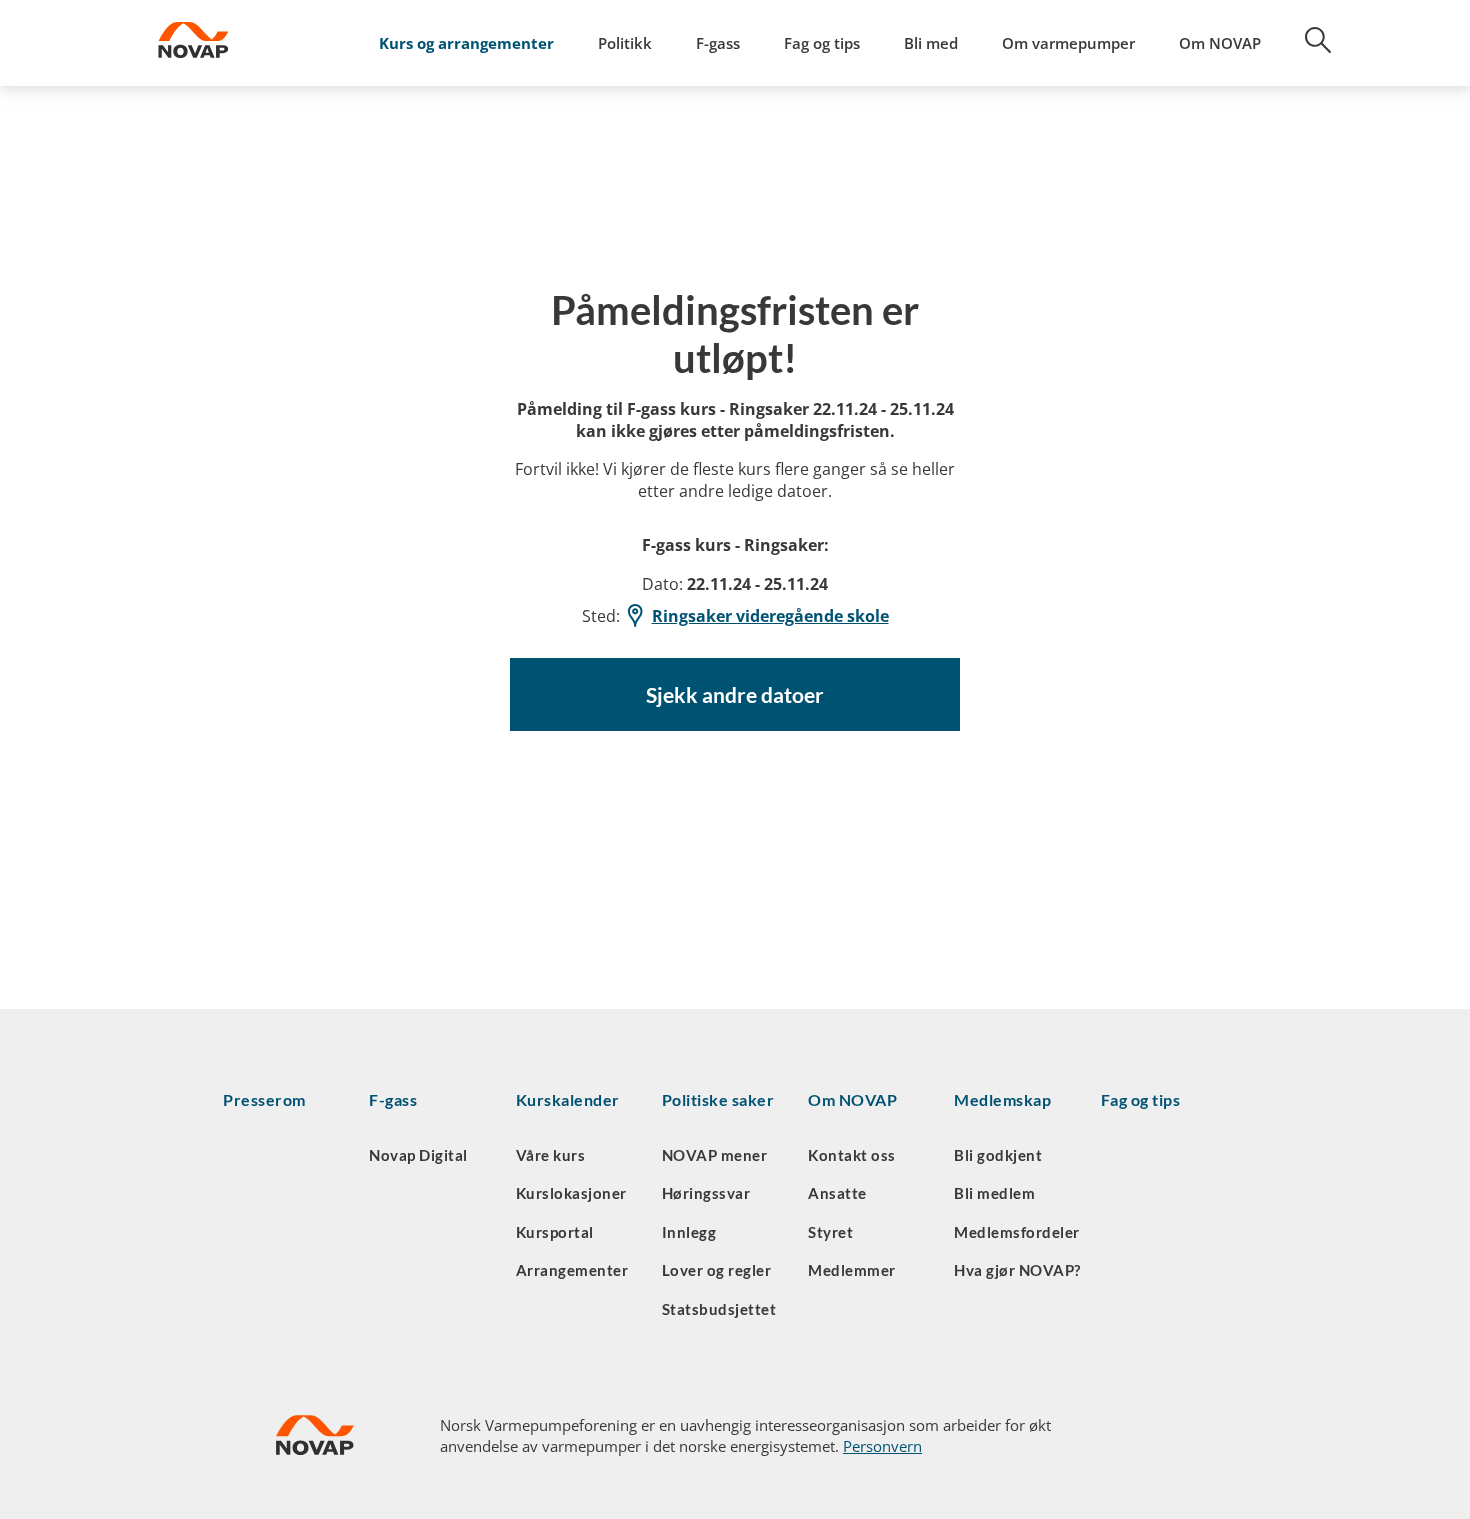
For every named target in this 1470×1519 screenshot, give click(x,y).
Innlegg (689, 1232)
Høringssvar (706, 1193)
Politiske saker (718, 1099)
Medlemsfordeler (1017, 1232)
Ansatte (837, 1193)
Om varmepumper (1068, 43)
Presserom (264, 1099)
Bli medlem (994, 1193)
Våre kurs (551, 1155)
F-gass (718, 43)
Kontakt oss (852, 1155)
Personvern (882, 1446)
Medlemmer (852, 1270)
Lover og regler (717, 1270)
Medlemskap (1002, 1099)
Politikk (625, 43)
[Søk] (1307, 47)
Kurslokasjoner (571, 1193)
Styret (830, 1232)
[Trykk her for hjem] (246, 43)
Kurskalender (568, 1099)
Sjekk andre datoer (735, 695)
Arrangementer (572, 1270)
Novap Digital (418, 1155)
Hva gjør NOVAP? (1017, 1270)
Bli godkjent (998, 1155)
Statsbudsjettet (719, 1309)
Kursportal (555, 1232)
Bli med (931, 43)
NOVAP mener (715, 1155)
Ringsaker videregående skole (770, 616)
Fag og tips (822, 43)
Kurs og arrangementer (466, 43)
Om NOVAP (1220, 43)
